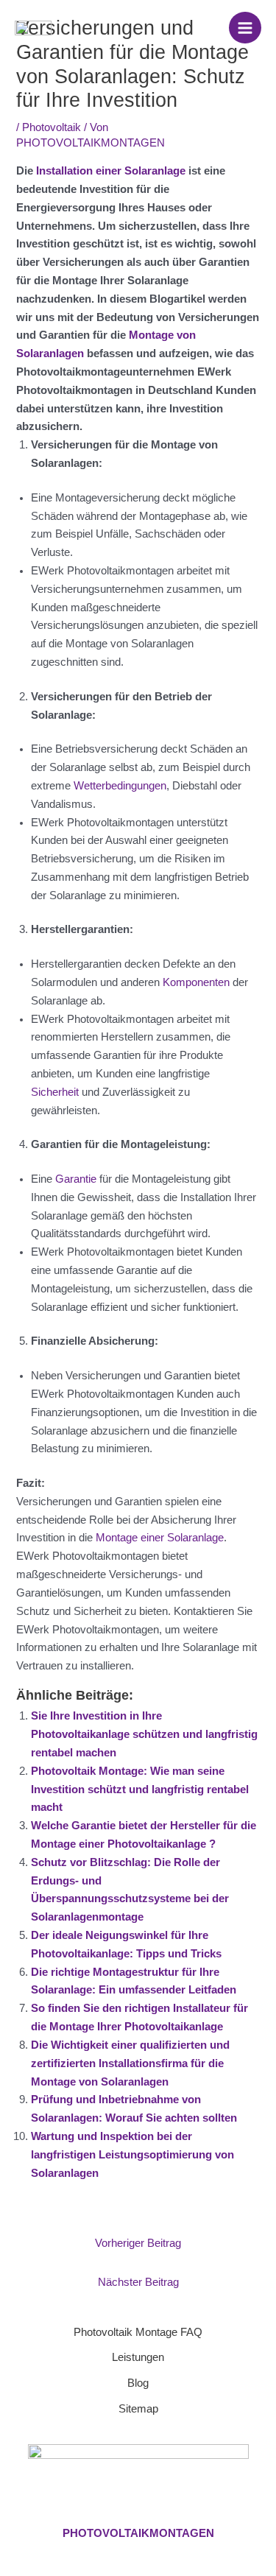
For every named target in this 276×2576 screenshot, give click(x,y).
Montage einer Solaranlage (160, 1538)
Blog (138, 2383)
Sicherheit (55, 1092)
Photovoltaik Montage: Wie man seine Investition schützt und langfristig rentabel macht (140, 1790)
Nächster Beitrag (138, 2282)
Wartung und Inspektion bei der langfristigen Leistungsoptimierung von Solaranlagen (132, 2155)
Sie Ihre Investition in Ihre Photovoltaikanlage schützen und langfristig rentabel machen (144, 1734)
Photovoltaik (52, 127)
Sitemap (138, 2409)
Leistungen (138, 2357)
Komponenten (196, 982)
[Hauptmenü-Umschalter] (245, 28)
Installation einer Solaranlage (111, 171)
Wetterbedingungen (120, 786)
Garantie (76, 1179)
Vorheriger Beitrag (138, 2243)
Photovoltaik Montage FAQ (138, 2332)
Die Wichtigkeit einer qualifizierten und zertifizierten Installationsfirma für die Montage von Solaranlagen (130, 2063)
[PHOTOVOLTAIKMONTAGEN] (33, 28)
